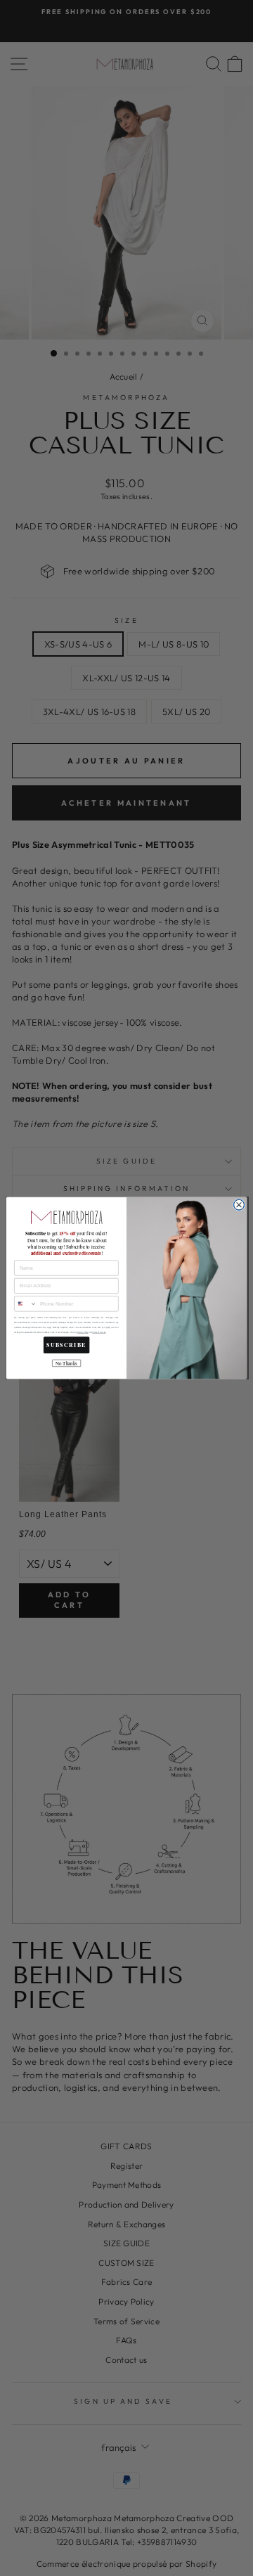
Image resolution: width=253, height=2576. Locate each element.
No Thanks (66, 1363)
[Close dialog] (239, 1205)
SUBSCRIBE (66, 1345)
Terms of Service (99, 1333)
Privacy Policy (83, 1333)
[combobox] (26, 1304)
